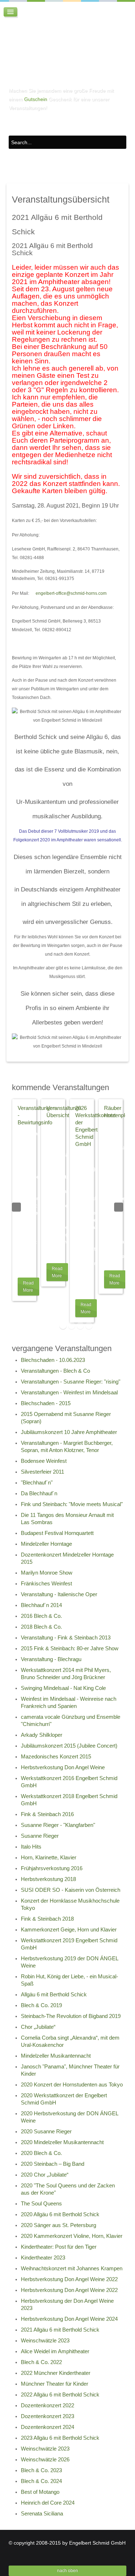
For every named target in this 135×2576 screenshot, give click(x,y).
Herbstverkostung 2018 (48, 1879)
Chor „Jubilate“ (38, 2027)
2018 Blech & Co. (41, 1627)
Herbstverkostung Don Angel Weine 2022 (69, 2279)
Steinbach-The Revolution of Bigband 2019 (71, 2016)
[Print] (113, 247)
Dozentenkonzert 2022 (48, 2405)
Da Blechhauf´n (39, 1493)
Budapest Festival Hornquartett (57, 1533)
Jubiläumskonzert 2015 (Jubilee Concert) (69, 1746)
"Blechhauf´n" (37, 1483)
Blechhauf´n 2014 (41, 1605)
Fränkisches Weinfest (46, 1584)
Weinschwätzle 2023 (45, 2341)
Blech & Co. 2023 (41, 2470)
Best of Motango (40, 2492)
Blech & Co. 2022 (41, 2362)
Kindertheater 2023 (43, 2258)
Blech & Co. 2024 (41, 2481)
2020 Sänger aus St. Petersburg (58, 2225)
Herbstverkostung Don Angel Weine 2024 (69, 2319)
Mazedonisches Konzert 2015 (56, 1757)
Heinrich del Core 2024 (48, 2503)
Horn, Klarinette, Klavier (49, 1858)
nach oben (68, 2571)
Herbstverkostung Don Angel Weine (63, 1767)
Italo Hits (31, 1847)
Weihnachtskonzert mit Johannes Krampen (72, 2269)
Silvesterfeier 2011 (42, 1472)
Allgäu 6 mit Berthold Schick (54, 1995)
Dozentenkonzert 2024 (48, 2427)
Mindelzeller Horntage (46, 1544)
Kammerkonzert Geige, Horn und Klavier (69, 1930)
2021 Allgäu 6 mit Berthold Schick (60, 2330)
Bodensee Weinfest (44, 1461)
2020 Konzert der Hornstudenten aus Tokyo (72, 2085)
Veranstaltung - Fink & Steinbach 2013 (66, 1638)
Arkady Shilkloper (42, 1735)
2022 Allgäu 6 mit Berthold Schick (60, 2395)
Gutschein (36, 99)
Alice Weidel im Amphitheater (55, 2351)
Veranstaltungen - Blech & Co (55, 1371)
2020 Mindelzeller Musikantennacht (62, 2142)
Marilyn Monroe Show (47, 1573)
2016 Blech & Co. (41, 1616)
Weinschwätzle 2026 (45, 2460)
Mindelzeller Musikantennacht (56, 2056)
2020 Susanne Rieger (46, 2132)
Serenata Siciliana (42, 2514)
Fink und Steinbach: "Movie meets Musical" (72, 1504)
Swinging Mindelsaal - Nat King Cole (63, 1688)
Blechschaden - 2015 (46, 1403)
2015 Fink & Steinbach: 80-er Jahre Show (70, 1648)
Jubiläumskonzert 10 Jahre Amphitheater (69, 1432)
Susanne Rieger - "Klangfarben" (58, 1825)
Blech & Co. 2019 (41, 2005)
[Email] (121, 247)
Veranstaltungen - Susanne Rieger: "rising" (71, 1382)
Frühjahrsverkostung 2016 (52, 1868)
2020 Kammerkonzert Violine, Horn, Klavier (72, 2236)
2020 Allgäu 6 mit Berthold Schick (60, 2214)
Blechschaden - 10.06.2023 (53, 1360)
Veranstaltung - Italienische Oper (59, 1594)
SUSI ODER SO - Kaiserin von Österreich (71, 1890)
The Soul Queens (41, 2204)
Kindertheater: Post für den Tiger (59, 2247)
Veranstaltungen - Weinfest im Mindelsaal (69, 1393)
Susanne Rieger (40, 1836)
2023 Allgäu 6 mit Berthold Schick (60, 2438)
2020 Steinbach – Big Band (53, 2164)
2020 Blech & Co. (41, 2153)
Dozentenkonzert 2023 (48, 2416)
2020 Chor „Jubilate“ (45, 2175)
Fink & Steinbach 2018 (47, 1919)
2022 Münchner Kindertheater (56, 2373)
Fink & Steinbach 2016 (47, 1814)
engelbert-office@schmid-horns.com (71, 593)
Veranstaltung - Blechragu (51, 1659)
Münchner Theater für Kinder (55, 2384)
